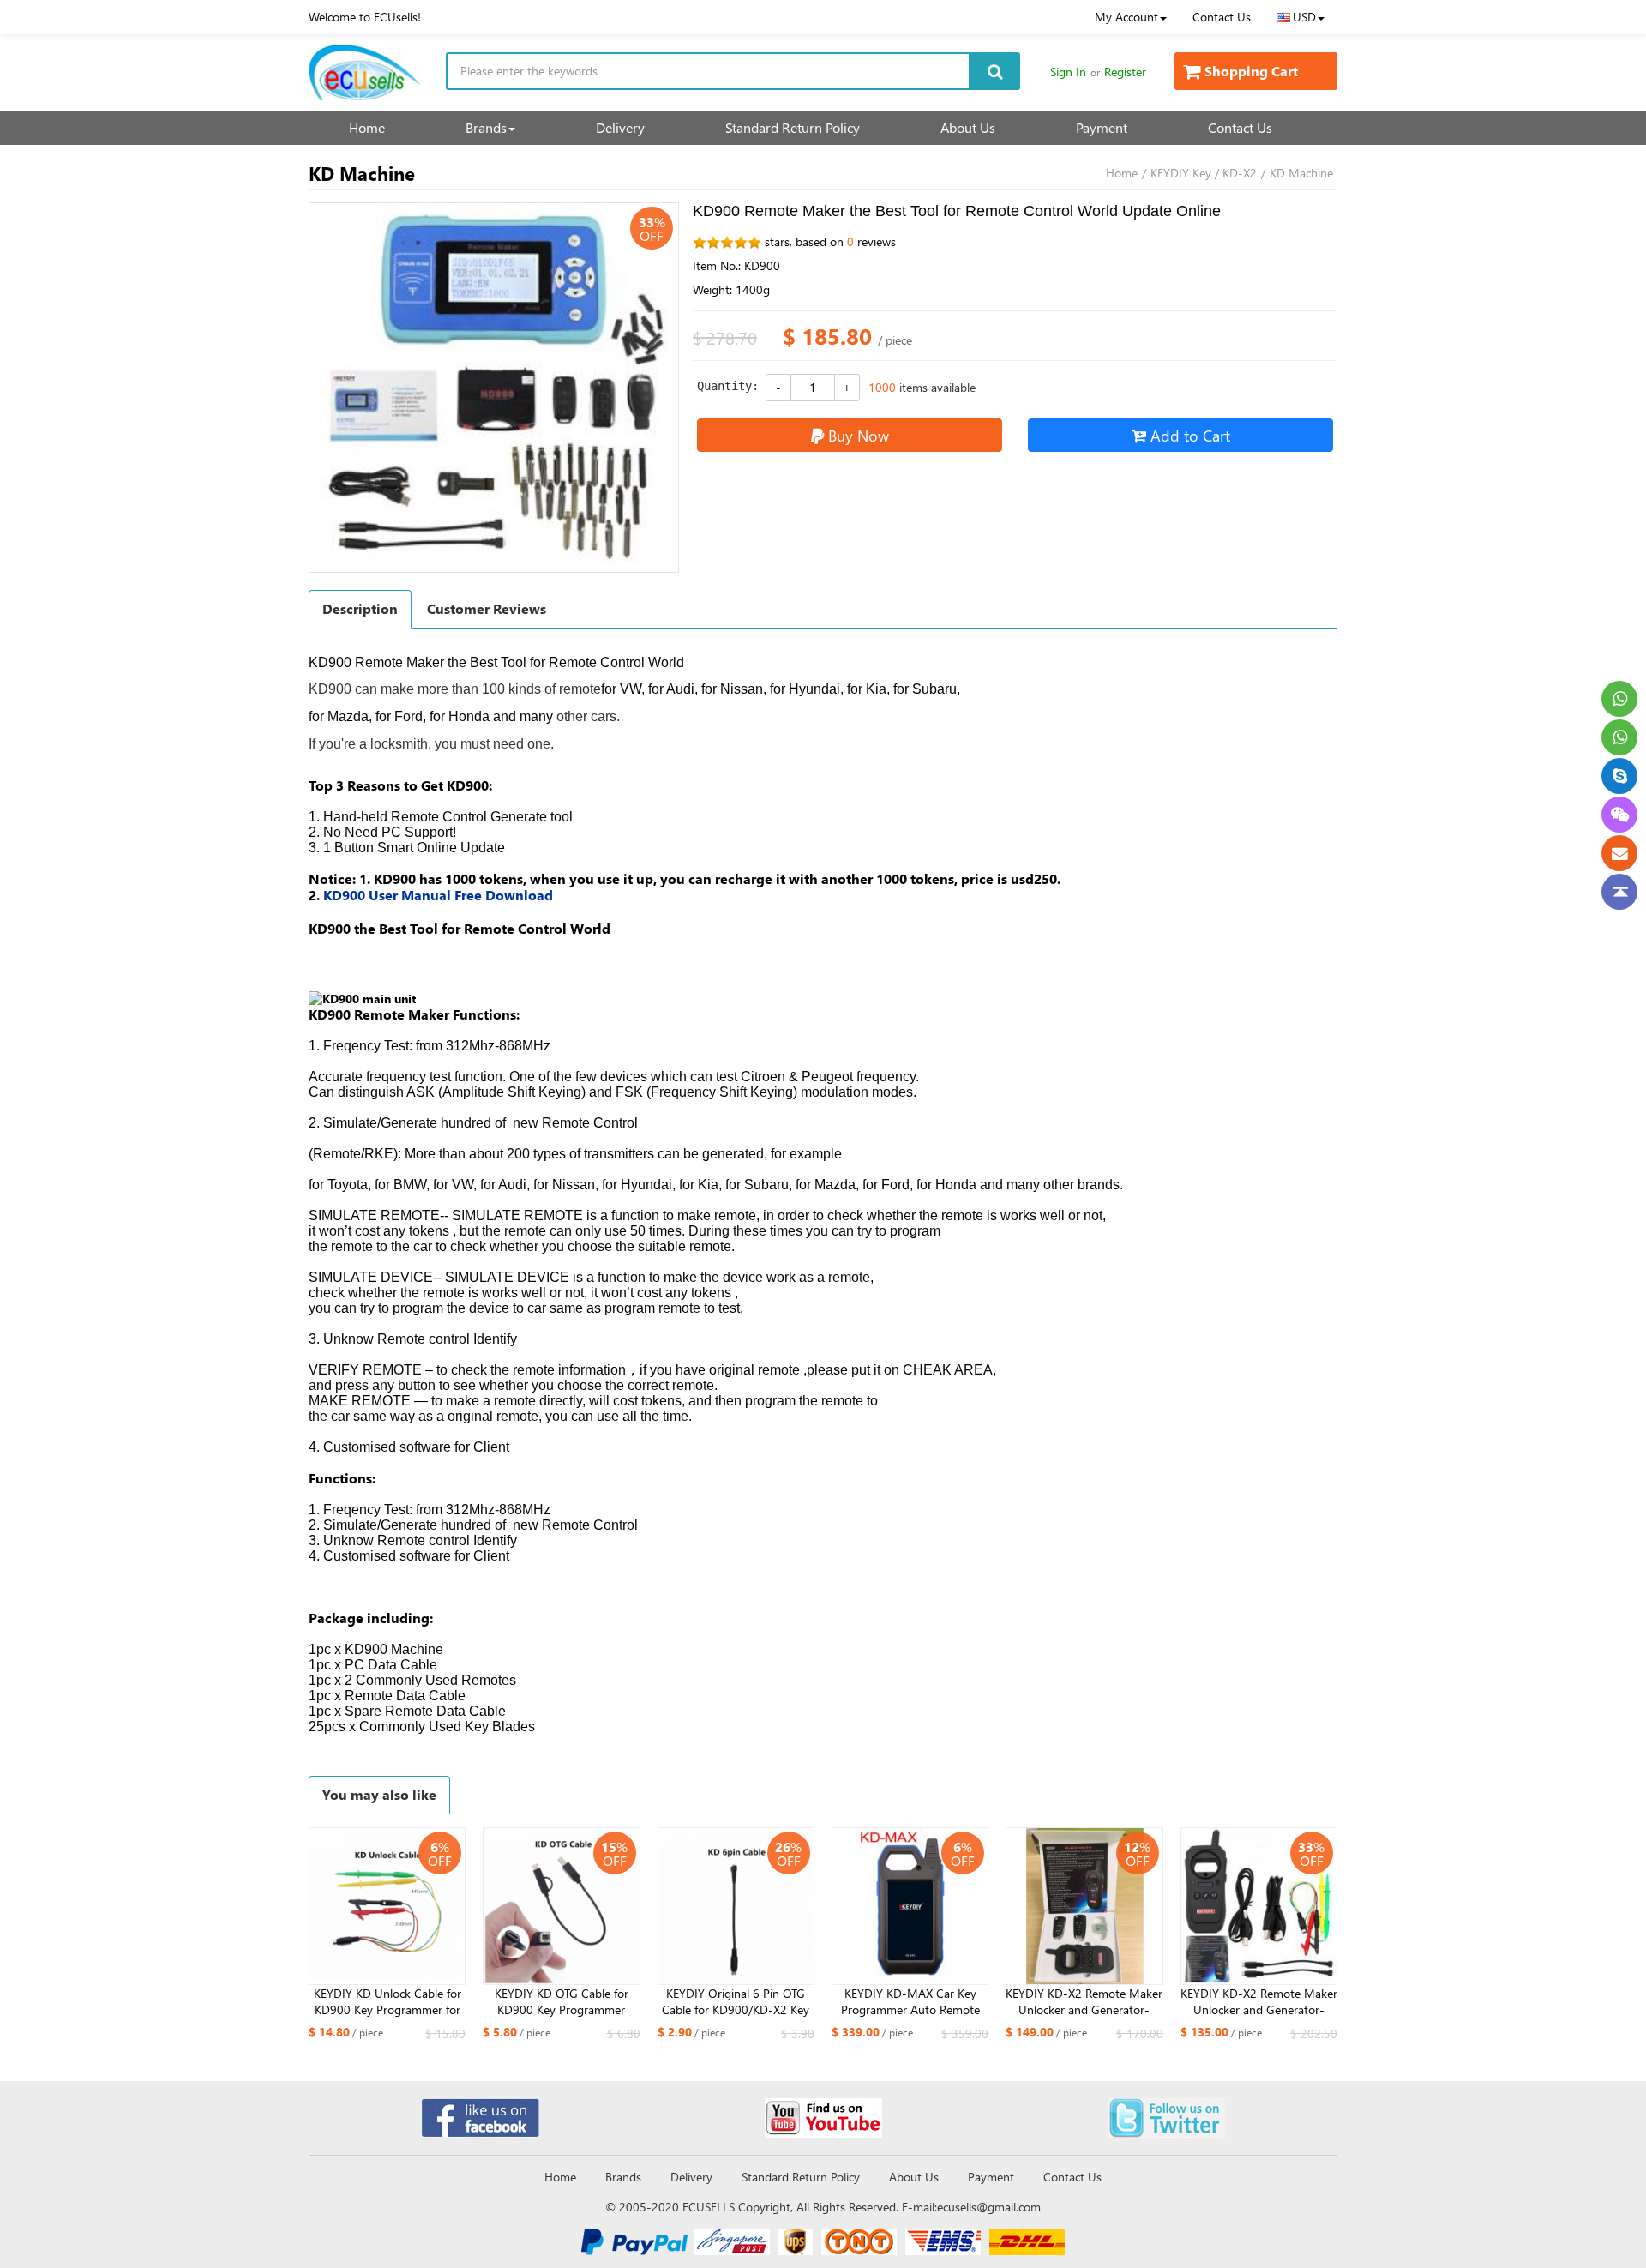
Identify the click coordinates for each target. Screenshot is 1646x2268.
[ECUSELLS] (364, 72)
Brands (486, 127)
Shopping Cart (1251, 71)
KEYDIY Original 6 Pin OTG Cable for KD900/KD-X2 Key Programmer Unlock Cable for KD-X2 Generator (736, 2002)
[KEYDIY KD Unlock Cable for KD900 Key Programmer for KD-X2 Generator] (387, 1906)
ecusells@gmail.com (989, 2207)
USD (1304, 17)
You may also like (379, 1794)
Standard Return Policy (793, 127)
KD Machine (1301, 173)
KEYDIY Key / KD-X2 (1204, 173)
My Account (1126, 17)
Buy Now (859, 435)
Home (367, 127)
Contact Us (1222, 17)
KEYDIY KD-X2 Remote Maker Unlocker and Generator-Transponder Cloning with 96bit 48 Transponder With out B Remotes (1084, 2002)
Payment (1102, 127)
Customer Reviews (487, 608)
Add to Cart (1190, 435)
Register (1125, 72)
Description (360, 608)
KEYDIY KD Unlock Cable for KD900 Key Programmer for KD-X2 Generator (387, 2002)
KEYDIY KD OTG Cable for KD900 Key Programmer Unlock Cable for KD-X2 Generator (562, 2002)
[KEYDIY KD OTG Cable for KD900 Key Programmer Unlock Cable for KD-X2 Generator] (561, 1906)
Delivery (620, 127)
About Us (968, 127)
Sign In (1068, 72)
